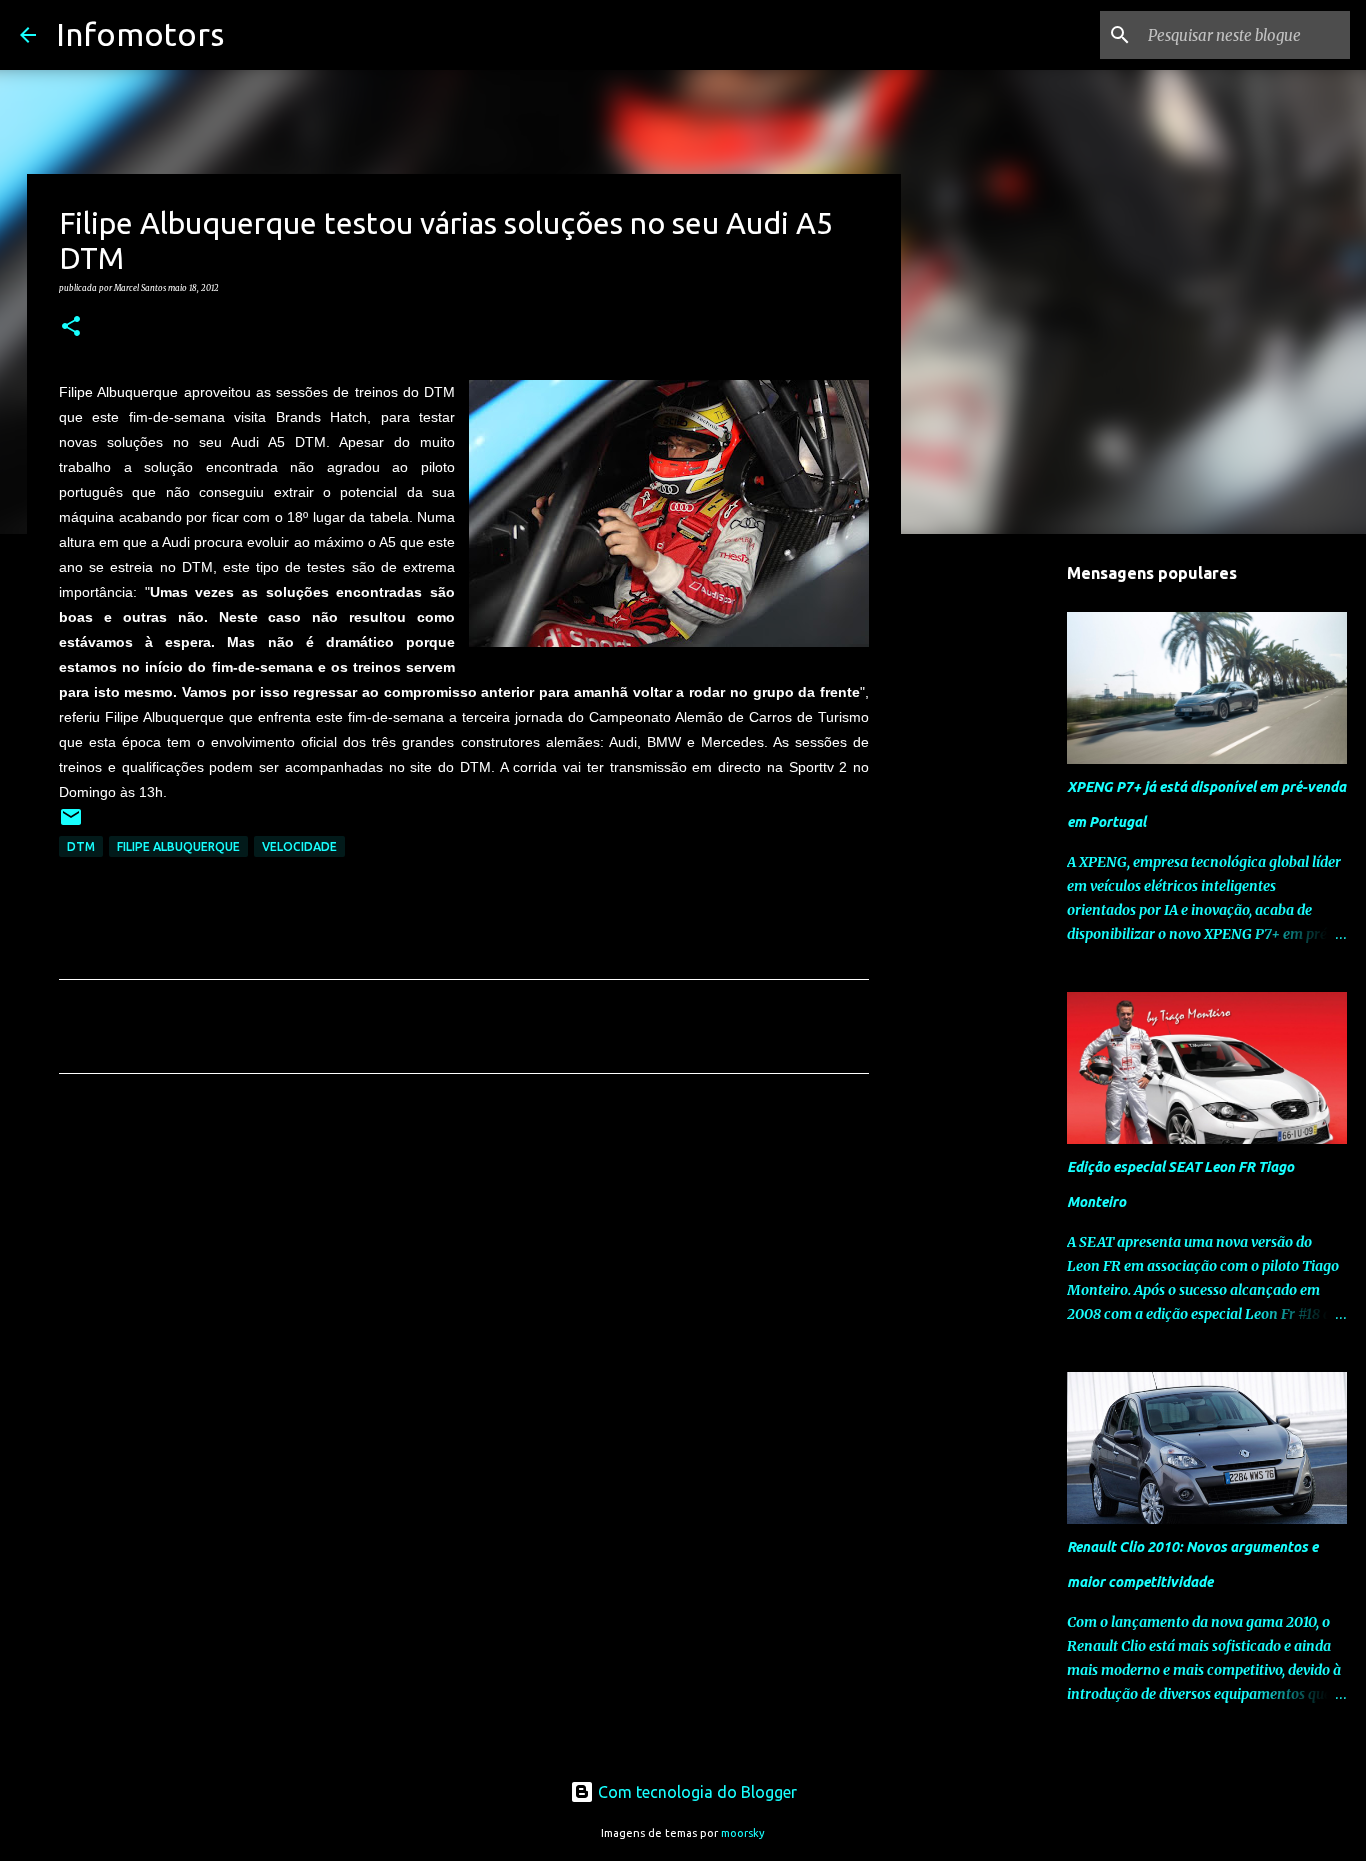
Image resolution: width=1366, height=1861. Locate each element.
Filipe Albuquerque (178, 846)
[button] (71, 327)
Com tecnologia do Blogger (695, 1792)
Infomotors (140, 34)
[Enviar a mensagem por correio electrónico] (71, 824)
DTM (81, 846)
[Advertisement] (464, 1276)
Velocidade (299, 846)
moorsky (743, 1833)
